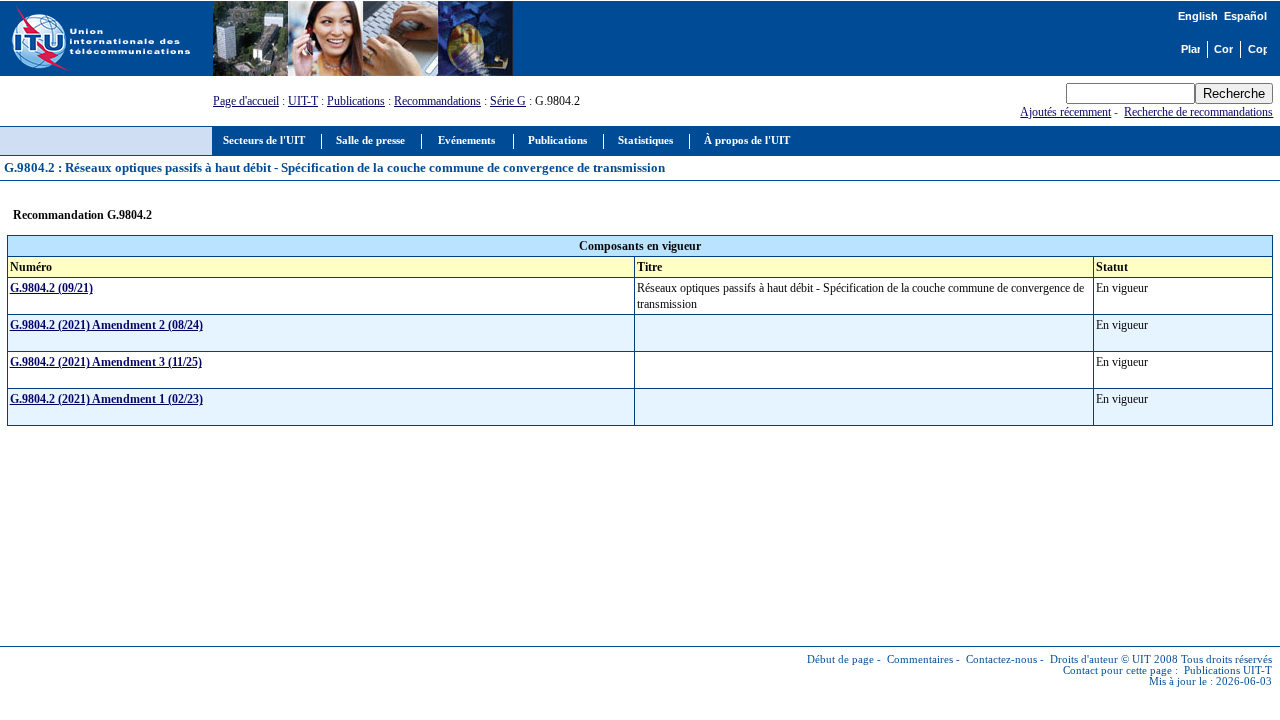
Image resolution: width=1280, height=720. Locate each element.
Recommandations (437, 101)
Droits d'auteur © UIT (1100, 659)
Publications (356, 101)
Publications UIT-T (1228, 670)
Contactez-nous (1001, 659)
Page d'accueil (246, 101)
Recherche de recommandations (1198, 112)
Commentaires (920, 659)
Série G (508, 101)
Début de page (840, 659)
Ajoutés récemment (1065, 112)
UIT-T (303, 101)
